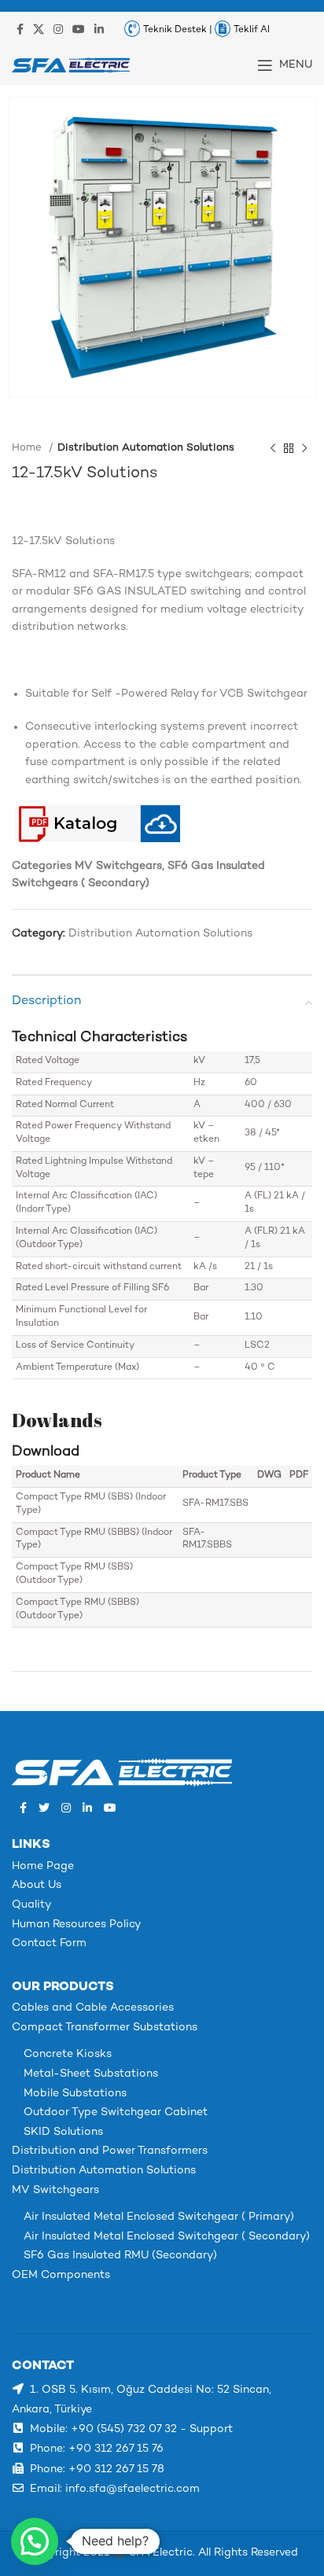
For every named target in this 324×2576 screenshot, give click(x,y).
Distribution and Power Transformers (110, 2151)
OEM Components (61, 2275)
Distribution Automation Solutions (146, 448)
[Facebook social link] (20, 29)
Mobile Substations (75, 2094)
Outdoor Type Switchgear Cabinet (116, 2112)
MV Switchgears (55, 2190)
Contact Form (49, 1943)
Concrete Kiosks (68, 2054)
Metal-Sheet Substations (91, 2074)
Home (28, 448)
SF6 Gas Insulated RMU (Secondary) (120, 2256)
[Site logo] (71, 65)
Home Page (43, 1866)
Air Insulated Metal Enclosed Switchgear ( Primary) (159, 2217)
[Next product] (304, 449)
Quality (31, 1905)
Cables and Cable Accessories (93, 2008)
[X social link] (39, 29)
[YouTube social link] (79, 29)
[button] (35, 2541)
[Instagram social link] (58, 29)
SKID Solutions (63, 2132)
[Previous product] (273, 449)
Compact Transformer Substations (105, 2028)
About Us (37, 1885)
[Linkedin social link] (99, 29)
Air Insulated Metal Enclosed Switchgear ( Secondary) (167, 2237)
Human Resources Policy (76, 1925)
